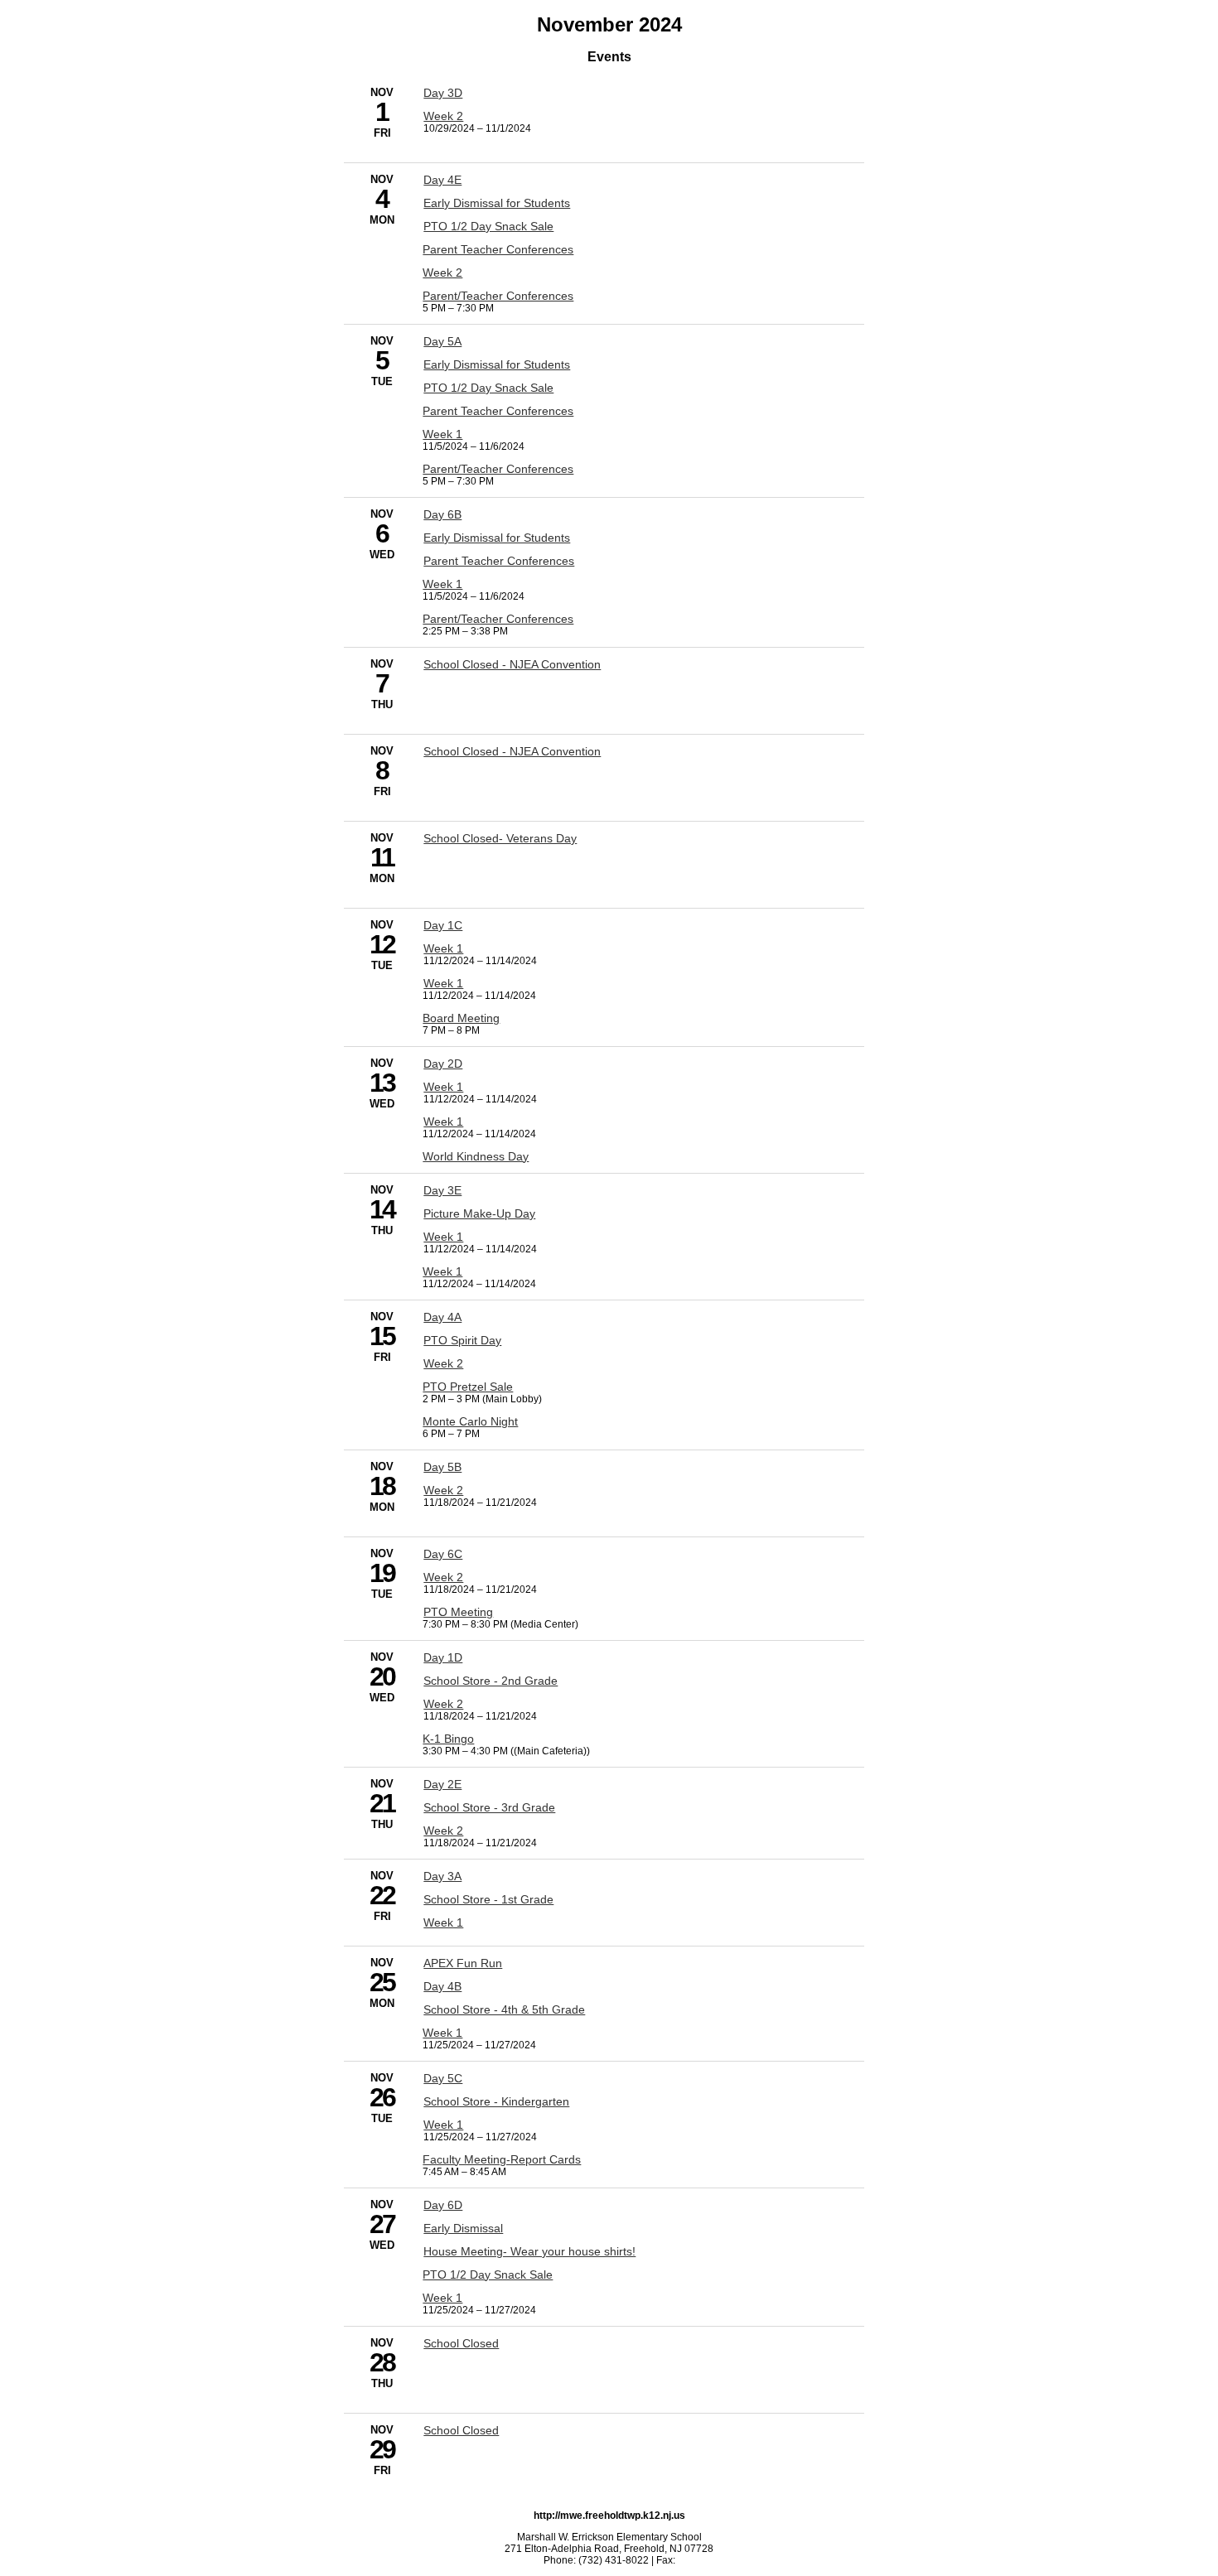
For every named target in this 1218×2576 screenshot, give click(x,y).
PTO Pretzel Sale (468, 1387)
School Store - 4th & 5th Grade (504, 2009)
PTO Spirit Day (462, 1340)
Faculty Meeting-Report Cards (502, 2159)
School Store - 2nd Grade (491, 1681)
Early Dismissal (463, 2228)
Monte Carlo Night (470, 1421)
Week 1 (442, 434)
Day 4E (442, 180)
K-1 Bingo (448, 1739)
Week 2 (443, 116)
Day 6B (442, 514)
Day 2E (442, 1784)
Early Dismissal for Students (497, 203)
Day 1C (443, 925)
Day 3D (443, 93)
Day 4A (442, 1317)
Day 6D (443, 2205)
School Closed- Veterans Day (500, 838)
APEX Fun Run (463, 1963)
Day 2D (443, 1064)
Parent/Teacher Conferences (498, 296)
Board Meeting (461, 1018)
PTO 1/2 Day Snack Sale (488, 226)
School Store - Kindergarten (496, 2101)
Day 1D (443, 1657)
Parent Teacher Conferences (498, 249)
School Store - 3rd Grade (489, 1807)
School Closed (461, 2343)
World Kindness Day (476, 1156)
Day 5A (442, 341)
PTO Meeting (458, 1612)
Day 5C (443, 2078)
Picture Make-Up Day (479, 1213)
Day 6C (443, 1554)
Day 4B (442, 1986)
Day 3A (442, 1876)
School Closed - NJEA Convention (512, 664)
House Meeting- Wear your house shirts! (529, 2251)
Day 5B (442, 1467)
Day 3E (442, 1190)
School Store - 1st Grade (488, 1899)
